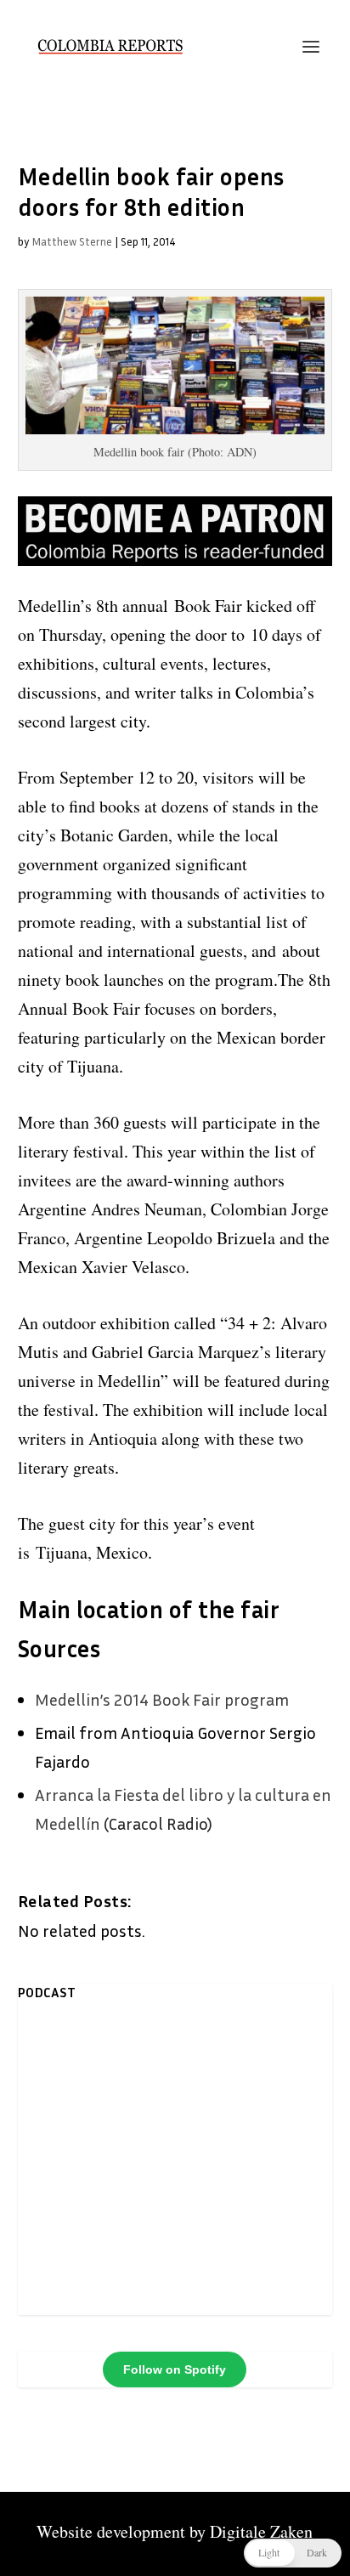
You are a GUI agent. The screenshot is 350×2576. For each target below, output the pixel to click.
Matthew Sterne (72, 241)
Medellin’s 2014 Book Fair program (162, 1699)
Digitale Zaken (261, 2531)
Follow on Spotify (175, 2369)
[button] (293, 2553)
